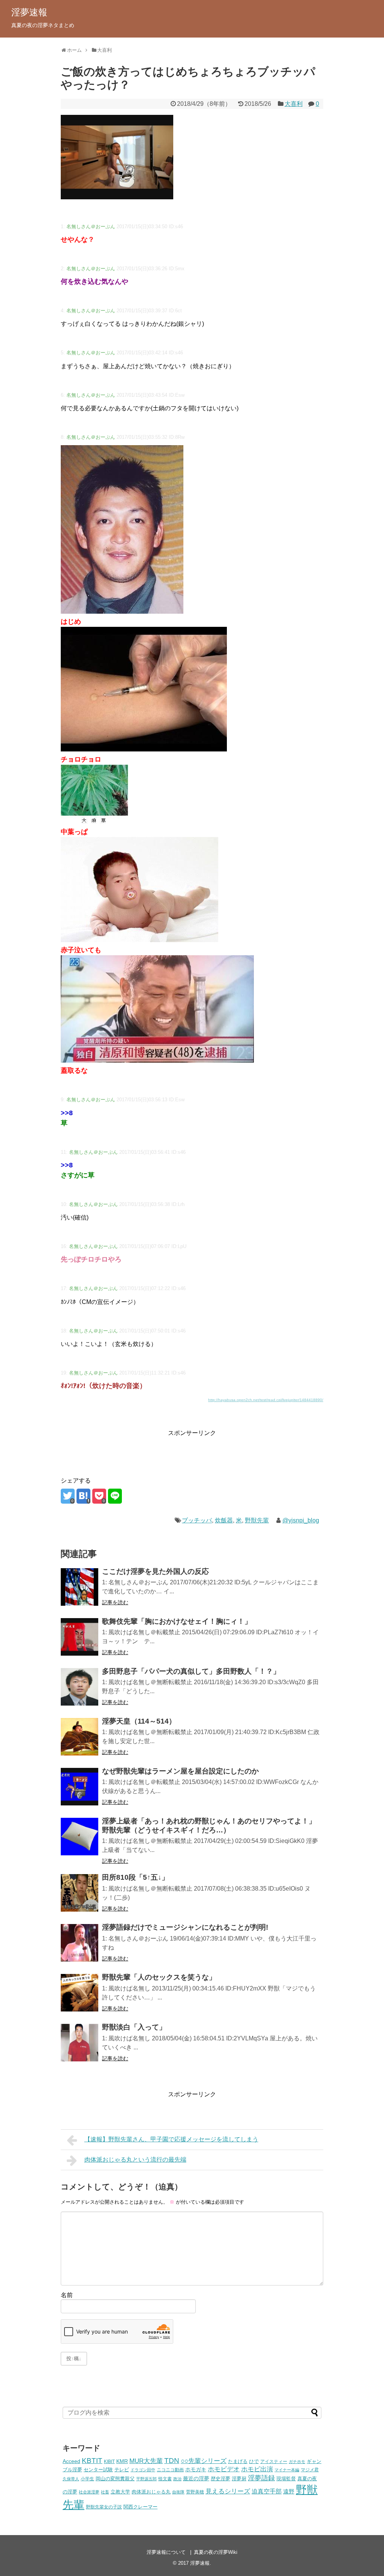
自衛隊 (178, 2492)
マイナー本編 (287, 2470)
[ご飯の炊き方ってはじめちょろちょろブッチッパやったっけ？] (83, 1496)
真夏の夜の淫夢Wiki (216, 2552)
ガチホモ (297, 2462)
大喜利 (294, 104)
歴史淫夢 (220, 2479)
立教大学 (120, 2492)
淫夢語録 (261, 2478)
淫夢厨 (239, 2479)
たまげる (238, 2461)
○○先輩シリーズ (204, 2461)
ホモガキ (196, 2469)
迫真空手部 (267, 2491)
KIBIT (109, 2461)
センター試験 (98, 2470)
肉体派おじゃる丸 (151, 2492)
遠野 (289, 2491)
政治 (177, 2479)
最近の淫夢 (196, 2478)
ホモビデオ (224, 2469)
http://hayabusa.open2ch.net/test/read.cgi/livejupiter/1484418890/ (266, 1400)
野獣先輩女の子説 (104, 2507)
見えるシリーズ (228, 2491)
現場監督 (286, 2479)
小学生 (87, 2479)
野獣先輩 (257, 1520)
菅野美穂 (195, 2492)
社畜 (105, 2492)
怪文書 (165, 2479)
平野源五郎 (146, 2479)
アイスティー (274, 2461)
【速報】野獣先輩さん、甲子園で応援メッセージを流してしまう (171, 2139)
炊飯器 (224, 1520)
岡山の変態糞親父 (115, 2479)
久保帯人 (71, 2479)
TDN (172, 2461)
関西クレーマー (140, 2507)
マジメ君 (310, 2470)
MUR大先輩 (146, 2461)
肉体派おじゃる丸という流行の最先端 (135, 2160)
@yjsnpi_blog (301, 1520)
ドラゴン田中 (143, 2470)
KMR (122, 2461)
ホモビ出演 (257, 2469)
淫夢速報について (166, 2552)
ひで (254, 2462)
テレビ (122, 2470)
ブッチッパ (197, 1520)
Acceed (71, 2461)
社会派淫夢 (89, 2492)
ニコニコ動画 (170, 2470)
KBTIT (92, 2461)
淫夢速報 (29, 12)
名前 (67, 2295)
